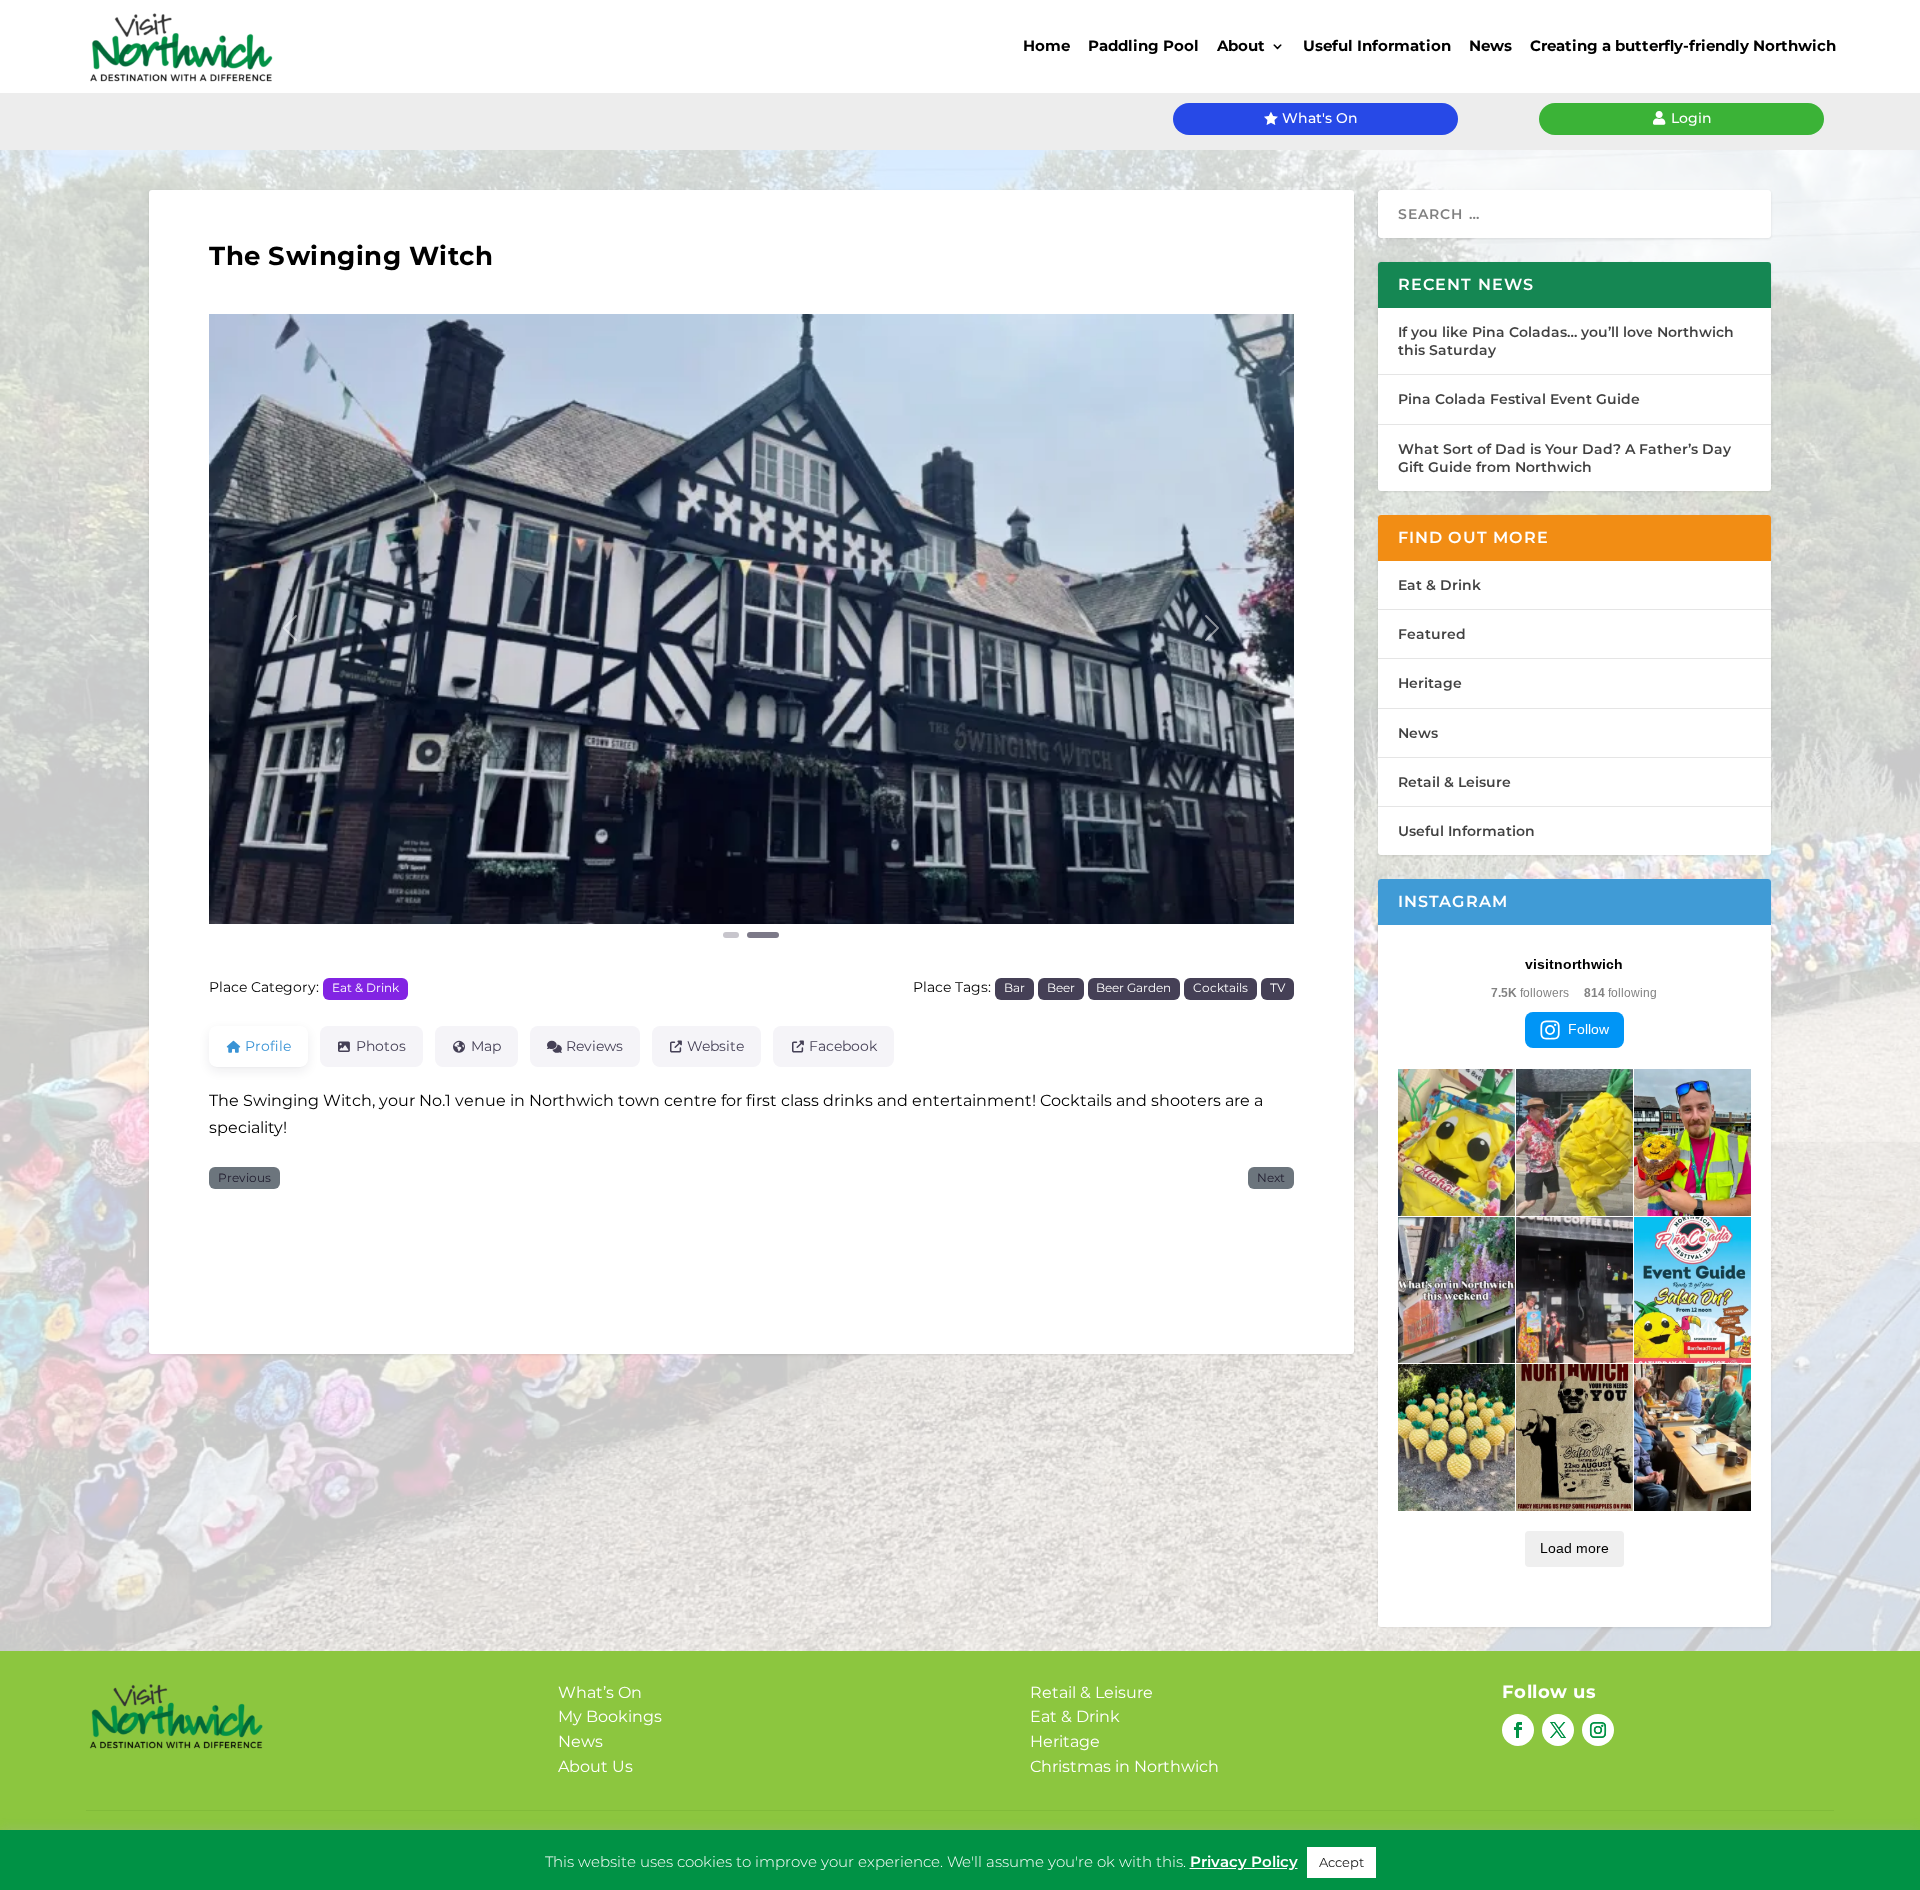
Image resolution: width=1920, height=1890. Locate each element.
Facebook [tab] (843, 1046)
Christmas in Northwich (1124, 1766)
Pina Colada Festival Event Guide (1519, 399)
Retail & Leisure (1454, 782)
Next (1271, 1178)
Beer (1061, 988)
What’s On (600, 1692)
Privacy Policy (1244, 1874)
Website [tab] (715, 1046)
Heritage (1430, 683)
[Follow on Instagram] (1598, 1730)
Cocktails (1220, 988)
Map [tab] (486, 1046)
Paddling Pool (1143, 45)
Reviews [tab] (594, 1046)
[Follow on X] (1558, 1730)
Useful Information (1377, 45)
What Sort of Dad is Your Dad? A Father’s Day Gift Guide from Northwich (1564, 458)
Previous (244, 1178)
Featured (1432, 634)
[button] (290, 628)
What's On (1320, 118)
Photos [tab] (381, 1046)
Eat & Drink (365, 988)
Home (1046, 45)
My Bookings (610, 1716)
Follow (1588, 1029)
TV (1277, 988)
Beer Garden (1133, 988)
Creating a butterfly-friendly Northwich (1683, 45)
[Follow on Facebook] (1518, 1730)
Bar (1014, 988)
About (1241, 45)
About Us (595, 1766)
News (1490, 45)
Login (1691, 118)
